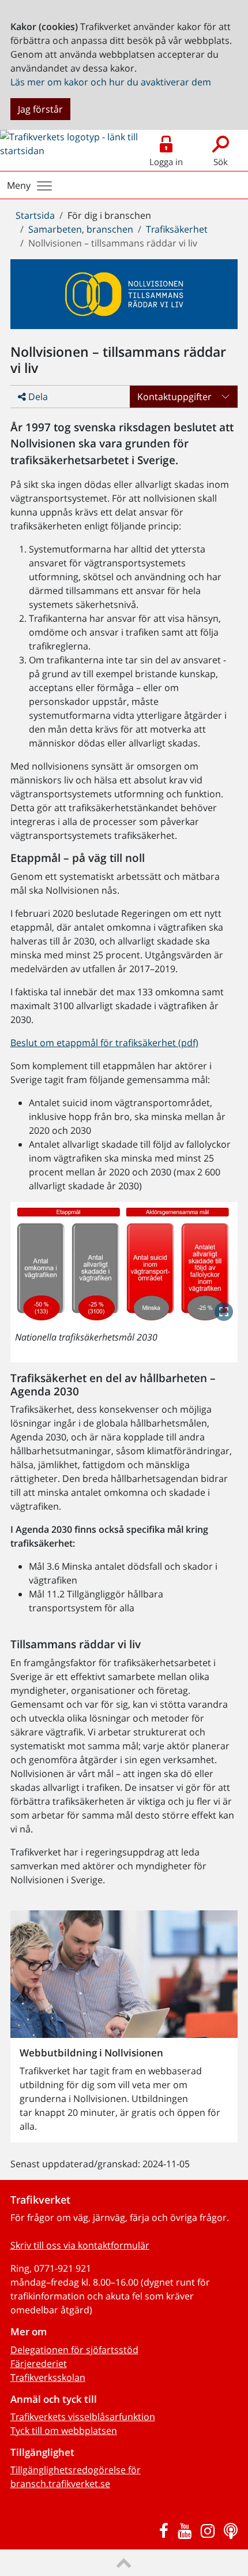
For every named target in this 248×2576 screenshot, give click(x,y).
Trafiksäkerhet (177, 229)
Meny (19, 185)
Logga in (166, 162)
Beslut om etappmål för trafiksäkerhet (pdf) (104, 1043)
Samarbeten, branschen (81, 229)
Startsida (35, 215)
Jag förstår (40, 109)
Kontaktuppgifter (174, 397)
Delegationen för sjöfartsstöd (74, 2350)
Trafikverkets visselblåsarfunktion (83, 2417)
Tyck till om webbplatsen (64, 2431)
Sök (221, 162)
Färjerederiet (39, 2364)
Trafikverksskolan (48, 2377)
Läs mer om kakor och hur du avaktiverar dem (111, 82)
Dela (37, 397)
